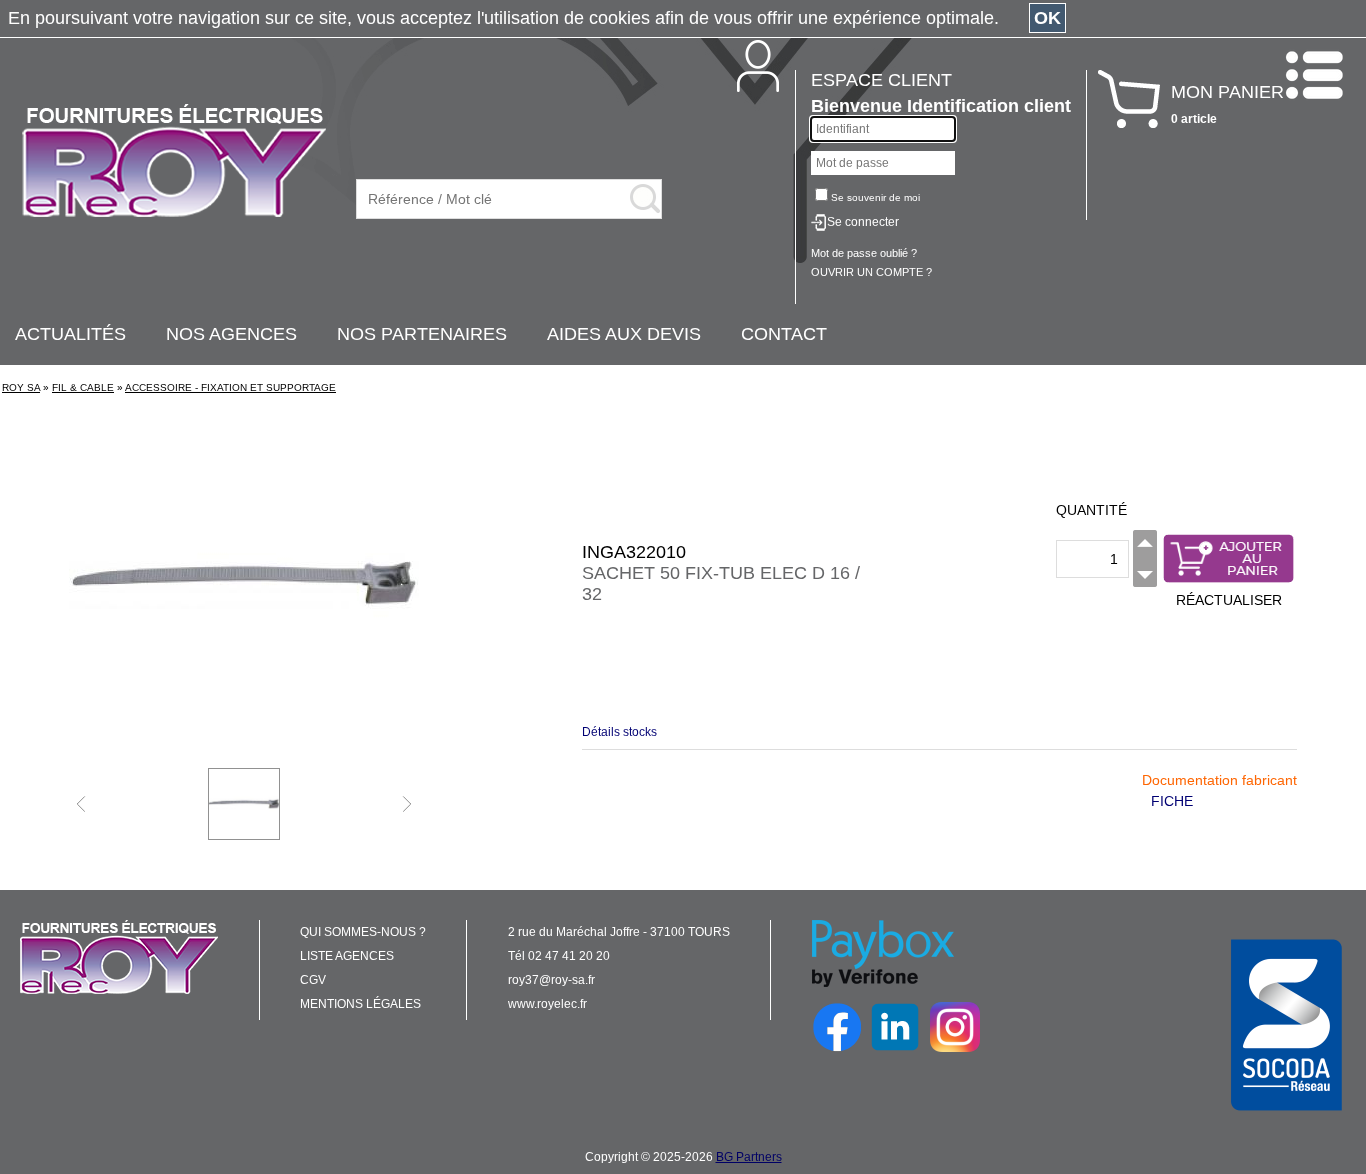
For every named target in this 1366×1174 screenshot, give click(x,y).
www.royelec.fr (547, 1004)
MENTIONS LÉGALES (360, 1004)
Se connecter (863, 222)
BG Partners (749, 1157)
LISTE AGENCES (347, 956)
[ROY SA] (174, 162)
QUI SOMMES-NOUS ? (363, 932)
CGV (313, 980)
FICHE (1172, 801)
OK (1047, 18)
